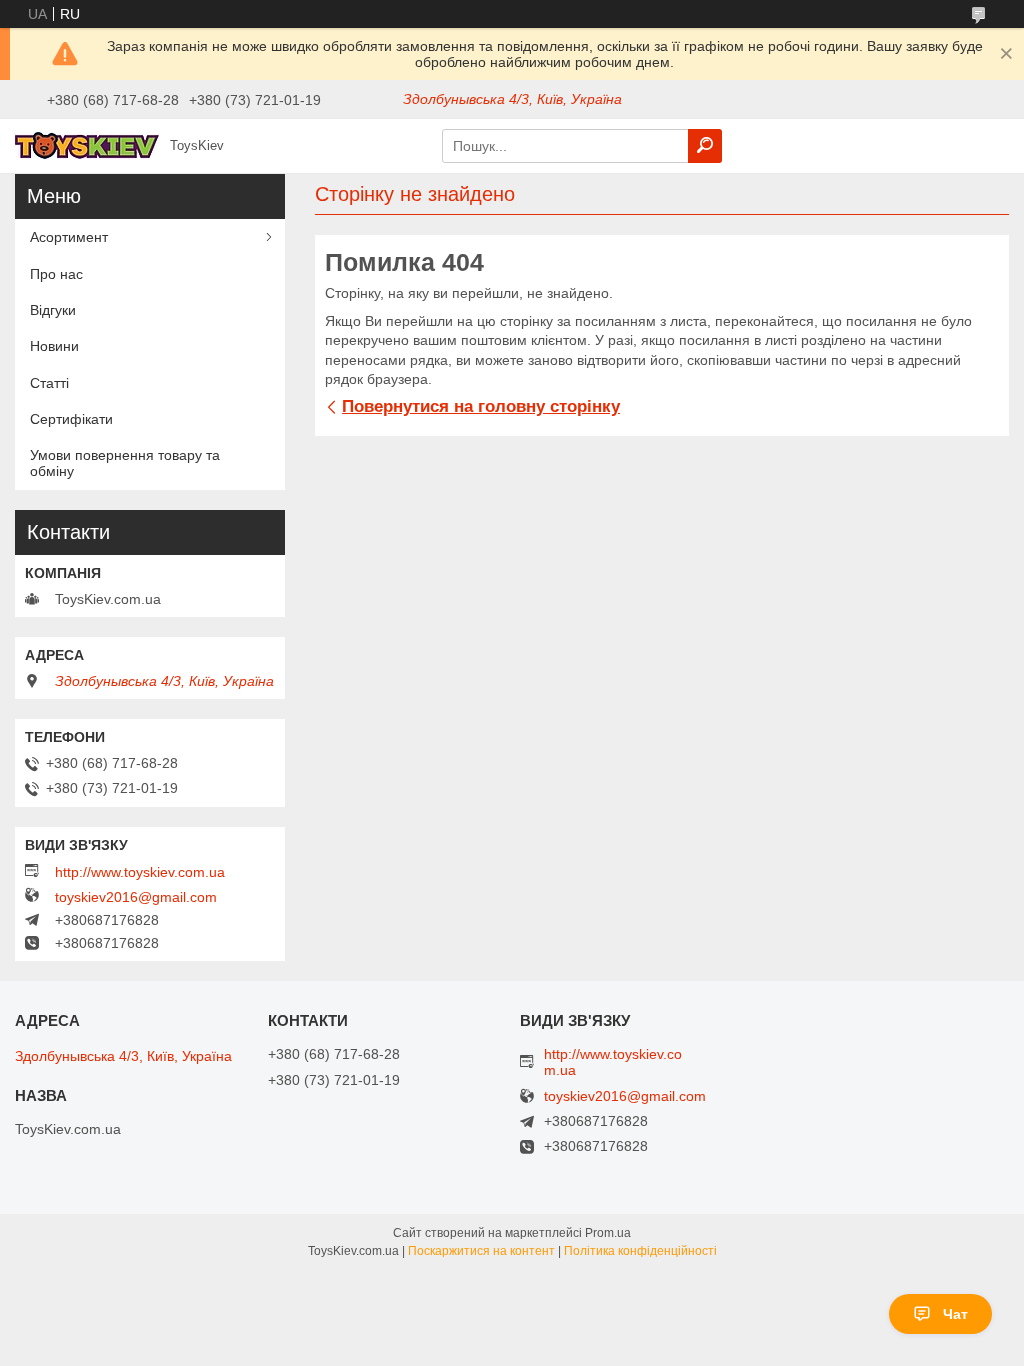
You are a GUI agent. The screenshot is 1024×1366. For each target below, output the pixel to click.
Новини (54, 346)
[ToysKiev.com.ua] (87, 145)
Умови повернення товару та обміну (125, 463)
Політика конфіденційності (640, 1251)
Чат (955, 1314)
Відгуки (53, 310)
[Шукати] (705, 146)
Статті (49, 383)
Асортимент (69, 237)
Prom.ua (608, 1233)
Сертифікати (71, 419)
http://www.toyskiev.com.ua (140, 872)
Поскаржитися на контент (481, 1251)
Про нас (56, 274)
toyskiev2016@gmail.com (136, 897)
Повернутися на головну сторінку (481, 406)
